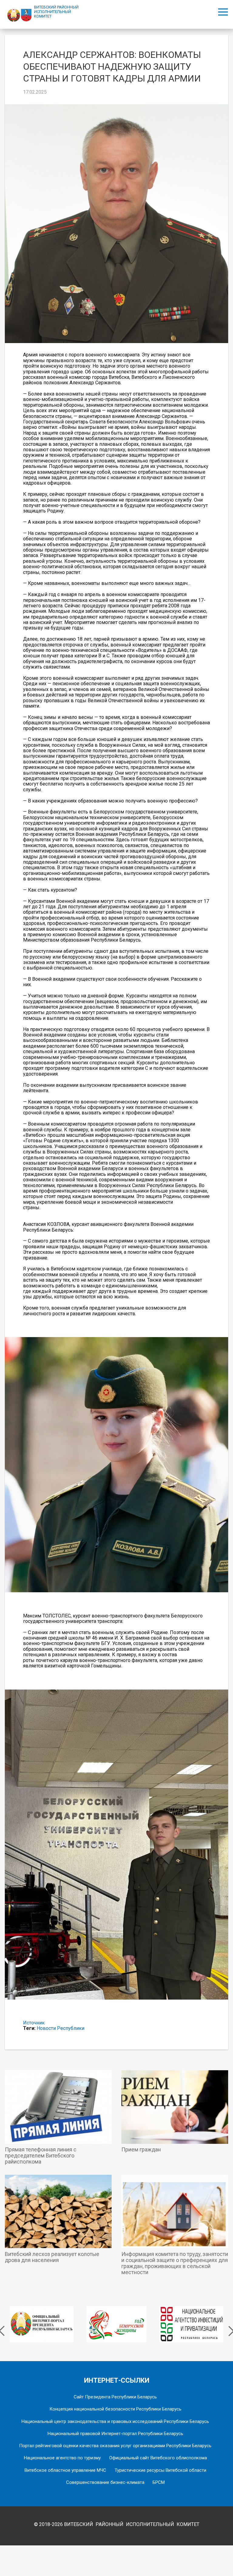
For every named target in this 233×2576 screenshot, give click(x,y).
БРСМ (159, 2482)
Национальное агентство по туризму (62, 2458)
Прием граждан (141, 2150)
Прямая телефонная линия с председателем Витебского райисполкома (41, 2156)
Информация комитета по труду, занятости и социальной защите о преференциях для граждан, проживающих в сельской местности (175, 2263)
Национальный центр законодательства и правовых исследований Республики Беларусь (115, 2421)
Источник (34, 2023)
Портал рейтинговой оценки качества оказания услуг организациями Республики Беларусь (115, 2446)
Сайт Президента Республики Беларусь (115, 2397)
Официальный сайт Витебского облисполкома (158, 2458)
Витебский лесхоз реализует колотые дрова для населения (52, 2257)
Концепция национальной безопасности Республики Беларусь (115, 2409)
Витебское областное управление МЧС (65, 2470)
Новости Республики (61, 2028)
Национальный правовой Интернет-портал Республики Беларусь (115, 2434)
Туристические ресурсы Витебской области (160, 2470)
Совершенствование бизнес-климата (105, 2482)
